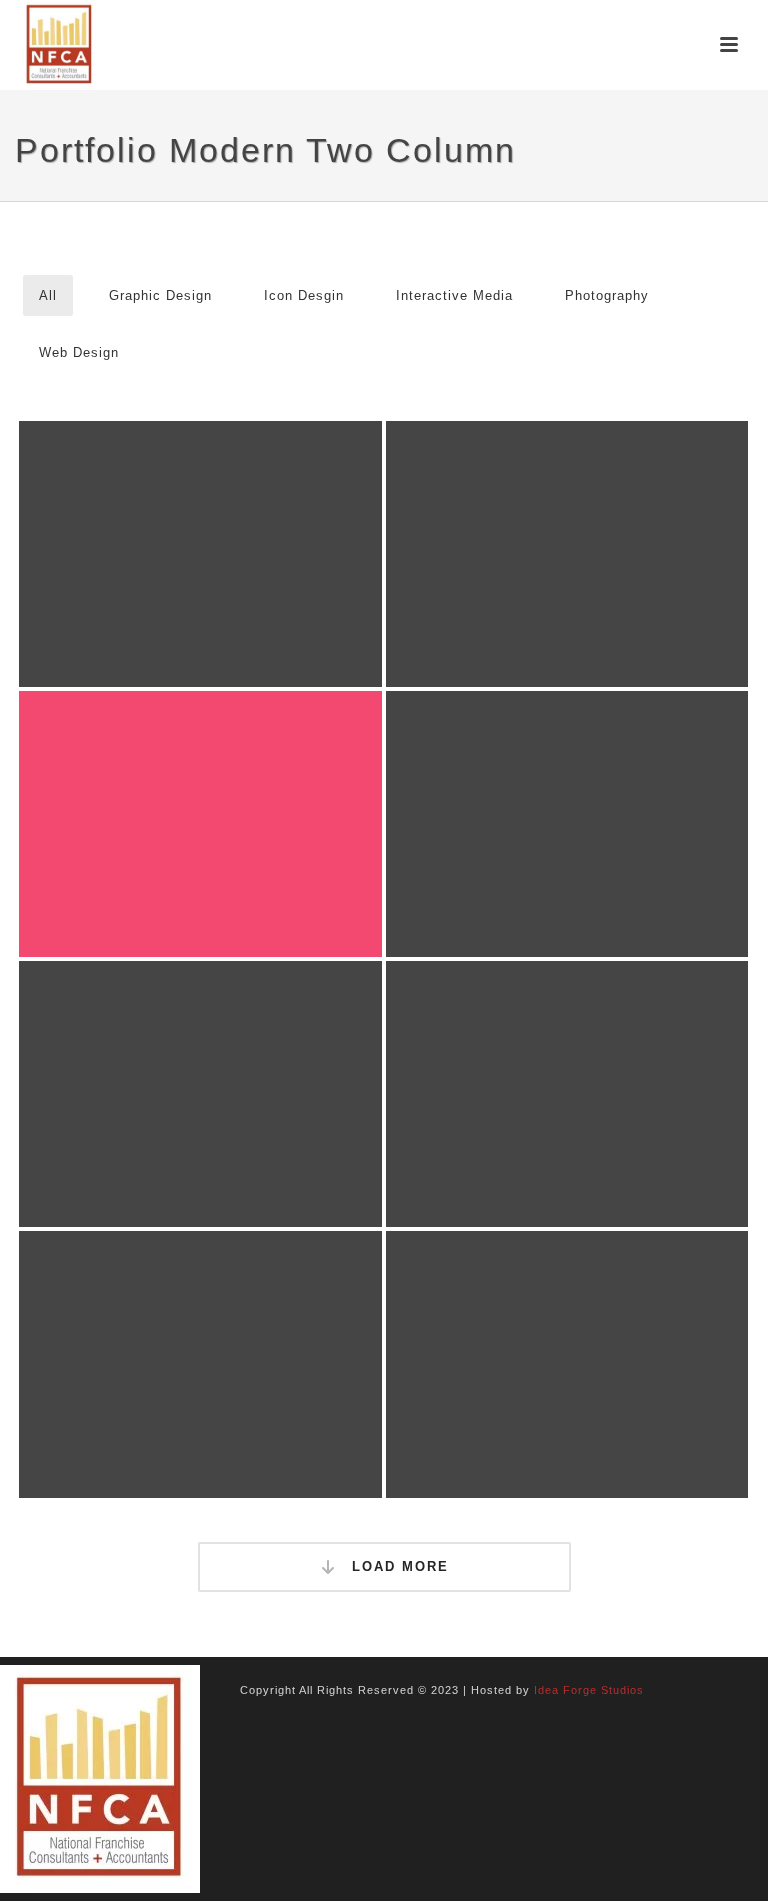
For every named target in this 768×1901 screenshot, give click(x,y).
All (48, 295)
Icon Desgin (304, 295)
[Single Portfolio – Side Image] (605, 794)
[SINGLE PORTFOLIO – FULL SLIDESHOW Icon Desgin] (567, 554)
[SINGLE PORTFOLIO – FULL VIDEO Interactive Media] (200, 824)
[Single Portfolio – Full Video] (238, 794)
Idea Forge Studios (589, 1690)
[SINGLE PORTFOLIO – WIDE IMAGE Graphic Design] (200, 554)
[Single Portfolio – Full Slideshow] (605, 524)
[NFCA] (100, 1778)
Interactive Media (454, 295)
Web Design (79, 352)
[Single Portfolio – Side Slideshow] (238, 1064)
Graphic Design (160, 295)
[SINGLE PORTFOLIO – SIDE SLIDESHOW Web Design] (200, 1094)
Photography (607, 295)
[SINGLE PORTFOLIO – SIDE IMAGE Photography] (567, 824)
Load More (397, 1566)
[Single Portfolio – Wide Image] (238, 524)
